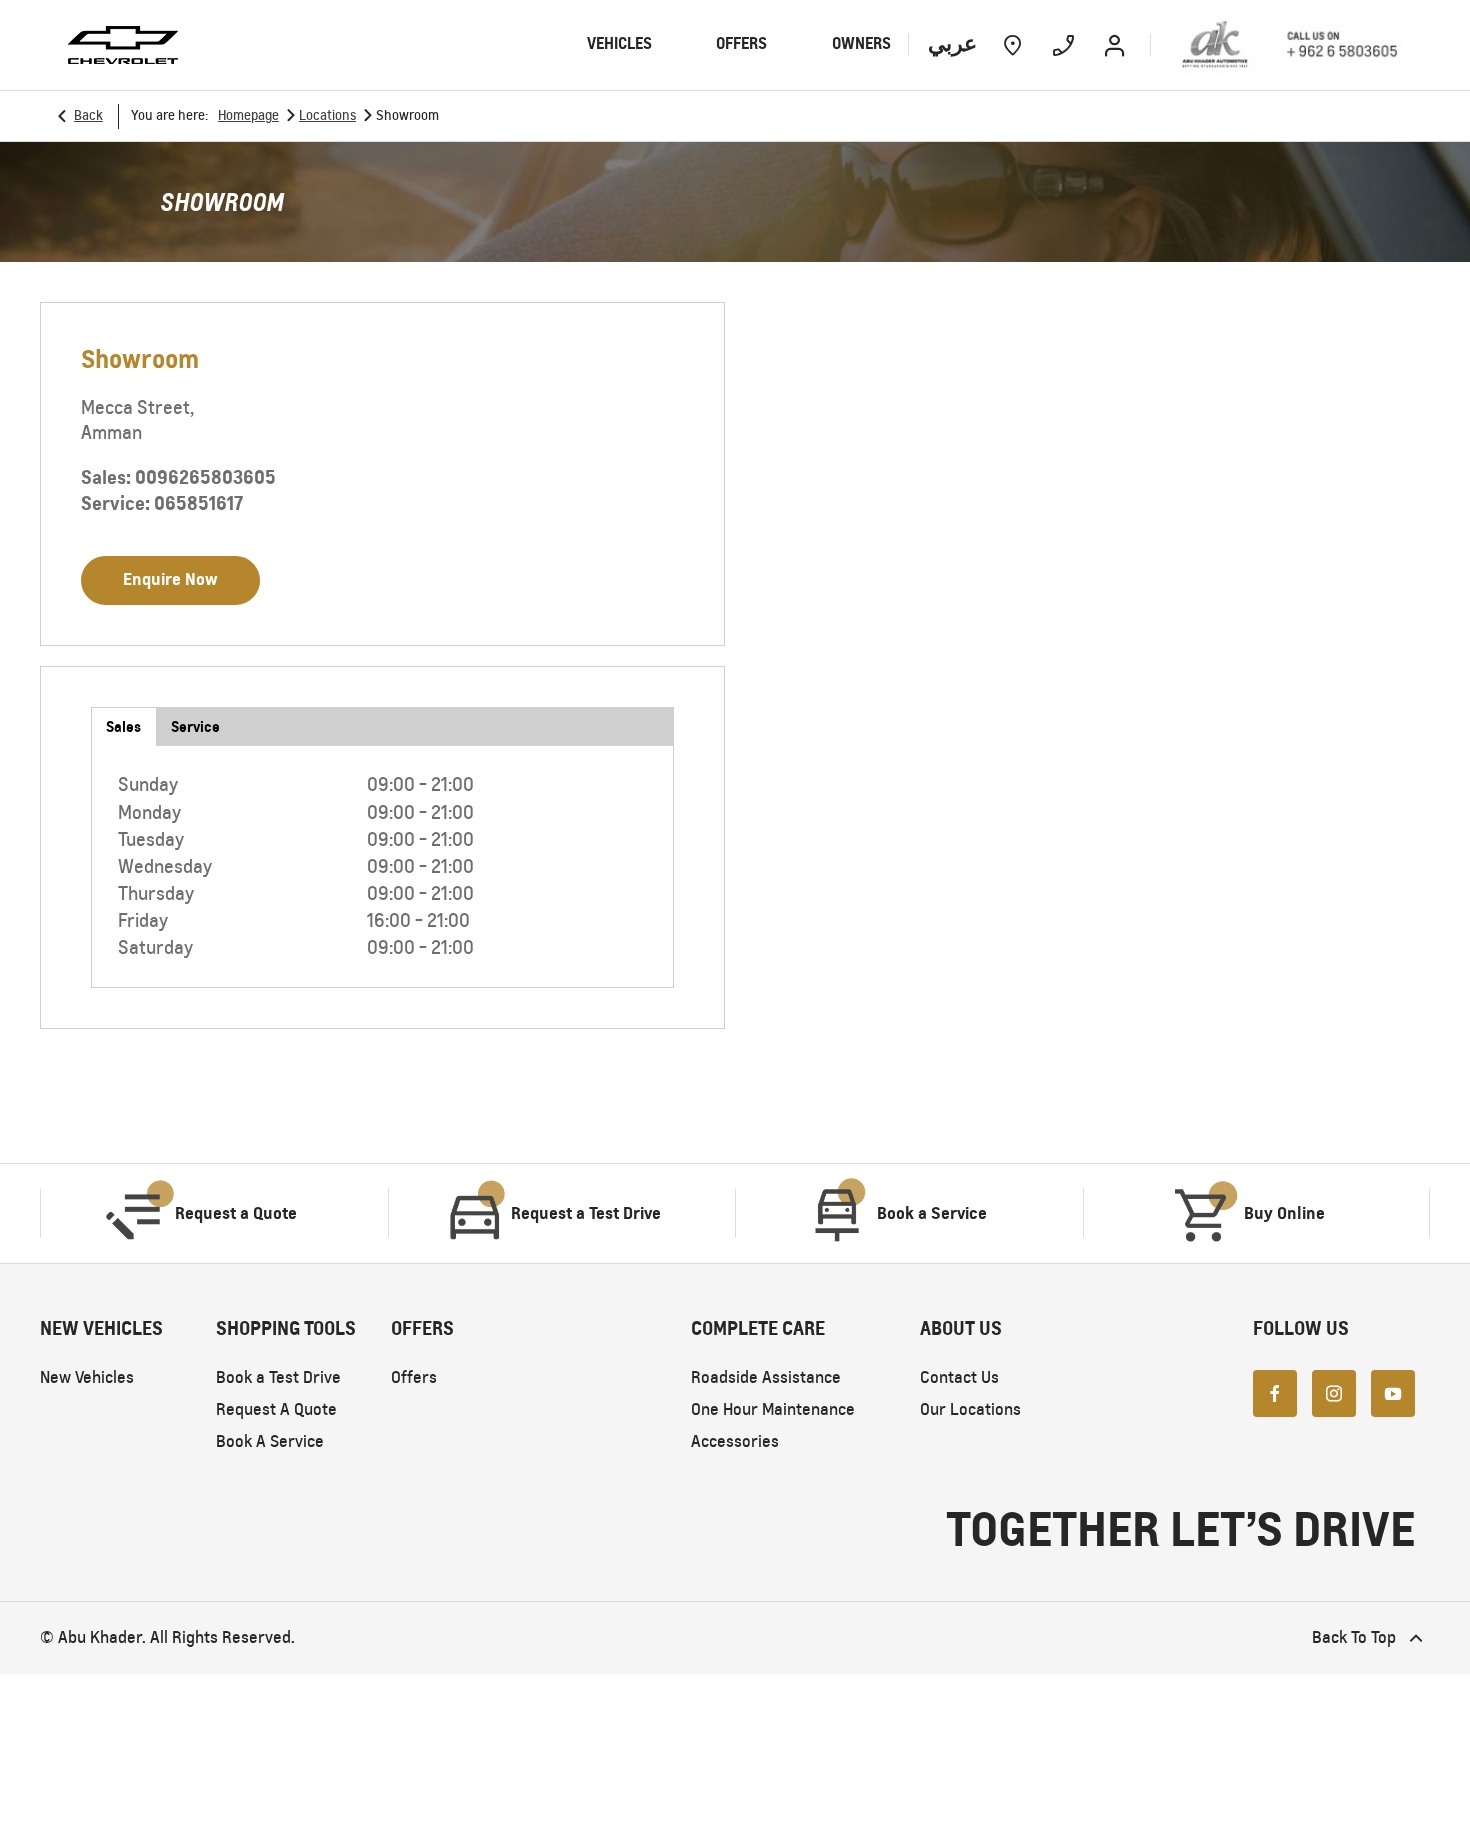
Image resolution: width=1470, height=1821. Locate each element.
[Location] (1012, 45)
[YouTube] (1393, 1393)
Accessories (735, 1441)
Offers (414, 1377)
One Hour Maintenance (773, 1409)
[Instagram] (1334, 1393)
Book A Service (270, 1441)
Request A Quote (276, 1409)
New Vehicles (87, 1377)
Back (88, 115)
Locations (327, 115)
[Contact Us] (1063, 45)
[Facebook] (1275, 1393)
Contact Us (959, 1377)
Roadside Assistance (766, 1377)
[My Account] (1114, 45)
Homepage (248, 115)
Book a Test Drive (278, 1377)
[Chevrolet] (123, 45)
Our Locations (970, 1409)
